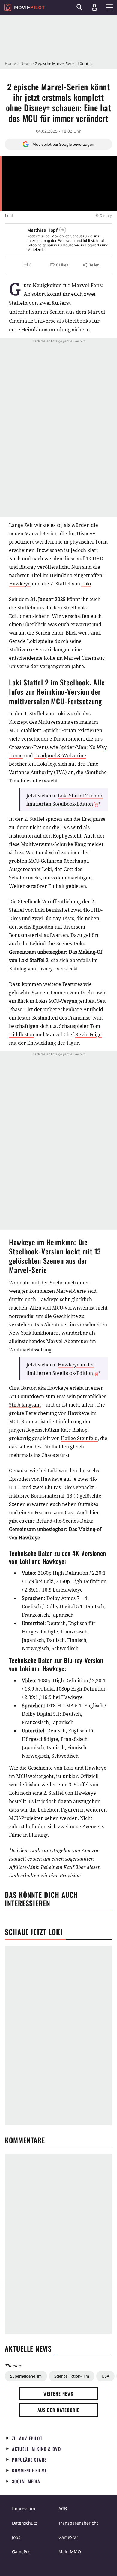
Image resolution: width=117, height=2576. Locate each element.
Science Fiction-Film (72, 2376)
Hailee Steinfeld (79, 1438)
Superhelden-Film (26, 2376)
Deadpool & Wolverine (60, 755)
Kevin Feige (88, 1034)
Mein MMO (70, 2552)
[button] (58, 265)
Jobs (16, 2537)
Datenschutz (25, 2523)
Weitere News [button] (59, 2393)
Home (10, 63)
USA (105, 2376)
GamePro (21, 2552)
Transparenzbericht (78, 2523)
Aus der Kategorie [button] (58, 2410)
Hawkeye (20, 584)
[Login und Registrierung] (94, 7)
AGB (63, 2509)
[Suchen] (79, 7)
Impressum (24, 2509)
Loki (86, 584)
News (25, 63)
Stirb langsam (25, 1405)
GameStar (68, 2537)
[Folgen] (63, 230)
